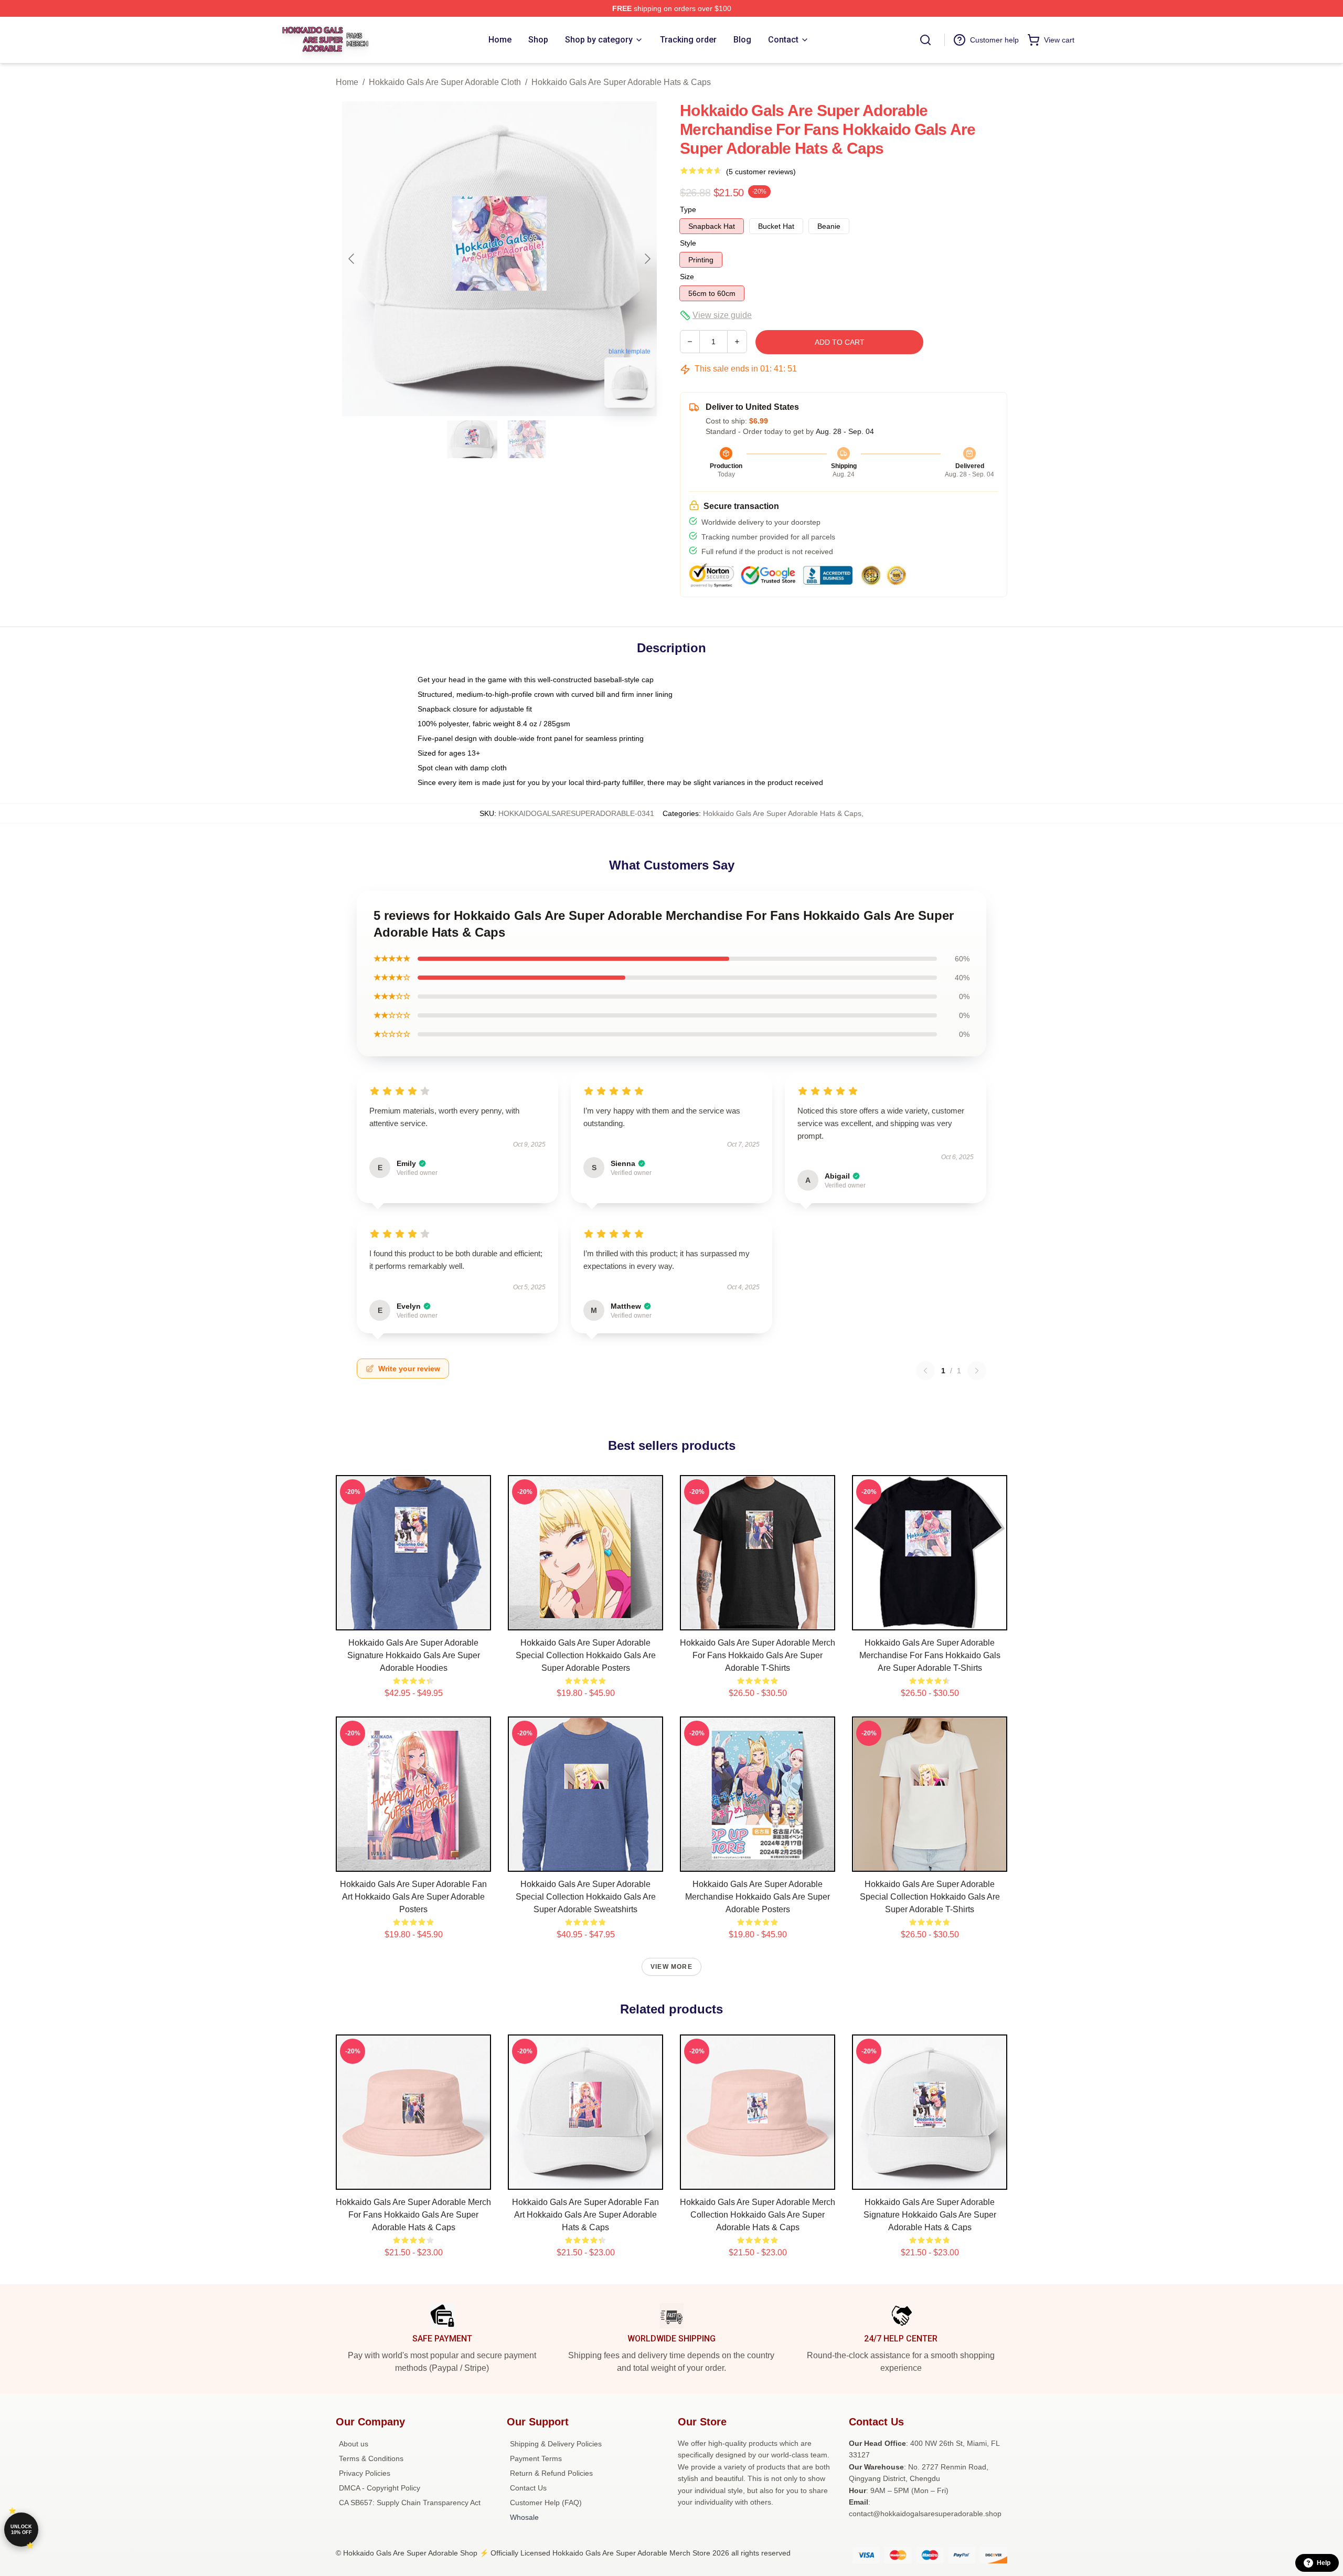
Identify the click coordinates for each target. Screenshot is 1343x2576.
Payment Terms (536, 2458)
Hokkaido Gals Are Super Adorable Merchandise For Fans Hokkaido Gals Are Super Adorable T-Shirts (930, 1655)
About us (354, 2444)
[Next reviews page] (977, 1371)
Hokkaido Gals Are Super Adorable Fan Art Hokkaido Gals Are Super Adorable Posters (413, 1897)
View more (671, 1967)
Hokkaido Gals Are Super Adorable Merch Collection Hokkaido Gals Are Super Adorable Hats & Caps (758, 2215)
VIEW (414, 1620)
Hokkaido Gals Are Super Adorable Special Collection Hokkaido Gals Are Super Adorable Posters (586, 1655)
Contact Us (528, 2488)
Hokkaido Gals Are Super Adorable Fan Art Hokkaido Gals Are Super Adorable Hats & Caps (585, 2215)
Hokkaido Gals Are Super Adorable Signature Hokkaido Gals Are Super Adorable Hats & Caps (930, 2215)
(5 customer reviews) (761, 172)
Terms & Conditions (371, 2458)
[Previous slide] (352, 259)
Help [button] (1324, 2563)
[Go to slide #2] (527, 439)
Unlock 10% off (21, 2530)
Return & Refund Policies (551, 2473)
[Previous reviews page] (925, 1371)
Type (688, 209)
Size (687, 277)
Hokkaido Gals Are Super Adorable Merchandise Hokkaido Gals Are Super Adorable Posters (758, 1897)
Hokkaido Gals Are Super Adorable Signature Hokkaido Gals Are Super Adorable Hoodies (414, 1655)
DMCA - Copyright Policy (380, 2488)
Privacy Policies (365, 2473)
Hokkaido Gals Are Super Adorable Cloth (445, 82)
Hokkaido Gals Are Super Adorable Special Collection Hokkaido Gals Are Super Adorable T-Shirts (930, 1897)
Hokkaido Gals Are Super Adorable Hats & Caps (621, 82)
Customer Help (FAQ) (546, 2503)
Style (688, 243)
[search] (925, 40)
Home (347, 82)
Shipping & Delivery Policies (556, 2444)
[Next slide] (647, 259)
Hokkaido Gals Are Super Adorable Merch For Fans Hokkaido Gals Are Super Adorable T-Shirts (758, 1655)
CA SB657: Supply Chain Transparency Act (410, 2503)
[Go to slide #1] (472, 439)
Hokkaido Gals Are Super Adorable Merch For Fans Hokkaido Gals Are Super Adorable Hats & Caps (413, 2215)
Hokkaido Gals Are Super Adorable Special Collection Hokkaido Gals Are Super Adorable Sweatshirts (586, 1897)
